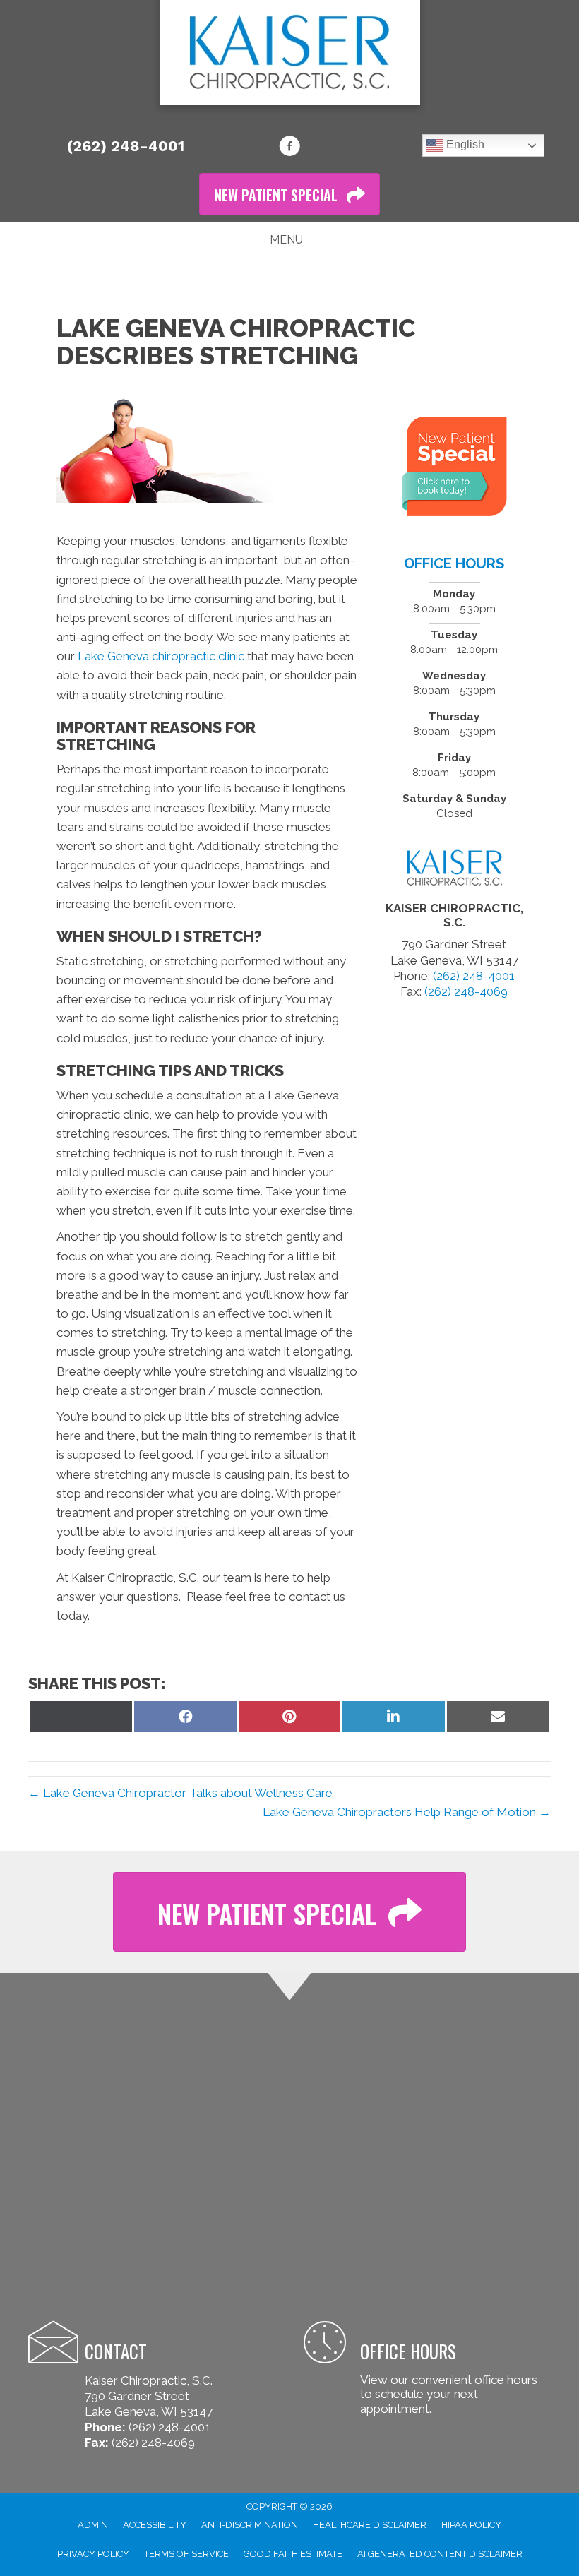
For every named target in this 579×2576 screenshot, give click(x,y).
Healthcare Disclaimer (370, 2525)
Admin (93, 2525)
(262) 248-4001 (126, 146)
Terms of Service (186, 2554)
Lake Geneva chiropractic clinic (161, 656)
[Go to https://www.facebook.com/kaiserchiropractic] (289, 148)
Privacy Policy (93, 2554)
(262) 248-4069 (466, 991)
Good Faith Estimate (293, 2554)
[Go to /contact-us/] (427, 2370)
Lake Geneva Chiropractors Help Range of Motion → (407, 1812)
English (464, 144)
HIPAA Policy (471, 2525)
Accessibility (155, 2525)
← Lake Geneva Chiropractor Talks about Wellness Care (180, 1793)
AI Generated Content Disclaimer (440, 2554)
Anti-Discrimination (250, 2525)
